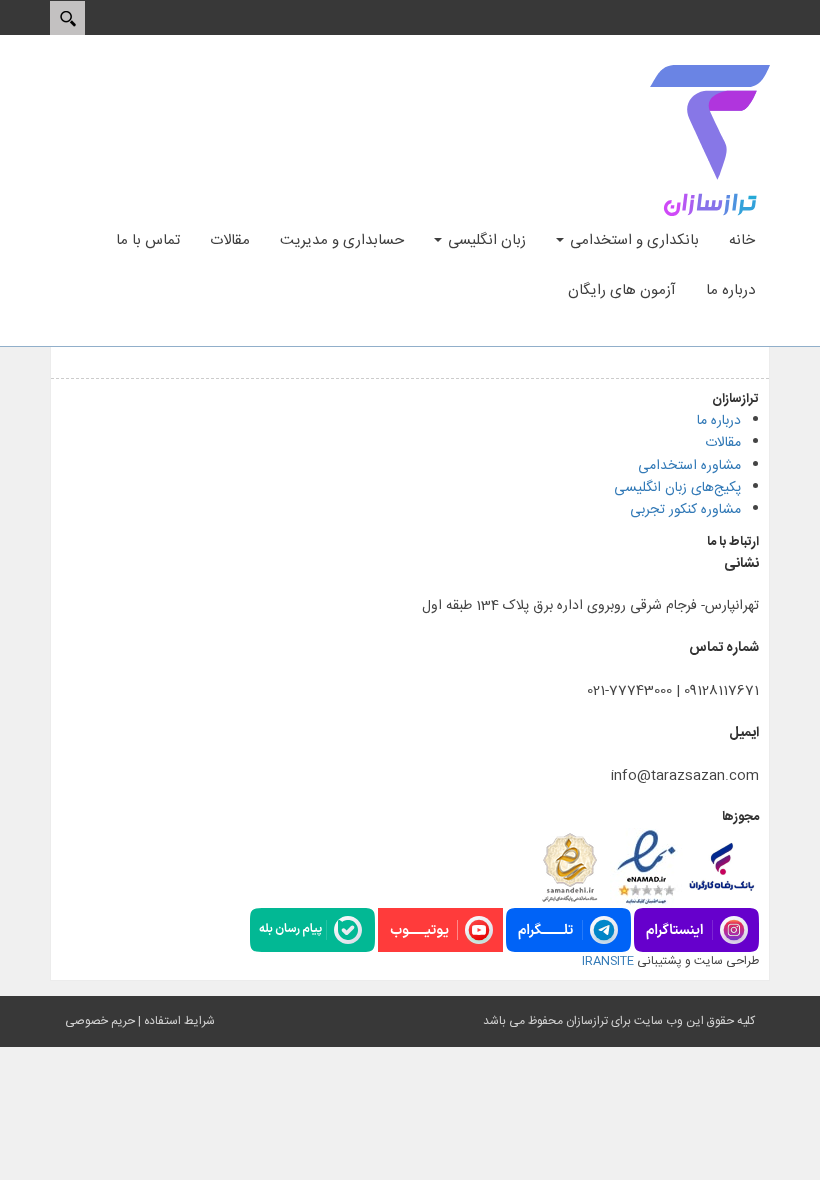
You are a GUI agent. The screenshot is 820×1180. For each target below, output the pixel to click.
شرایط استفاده (179, 1021)
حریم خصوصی (100, 1021)
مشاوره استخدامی (689, 466)
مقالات (723, 443)
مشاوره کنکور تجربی (685, 510)
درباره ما (719, 421)
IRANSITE (608, 961)
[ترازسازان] (710, 141)
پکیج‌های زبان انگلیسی (677, 488)
